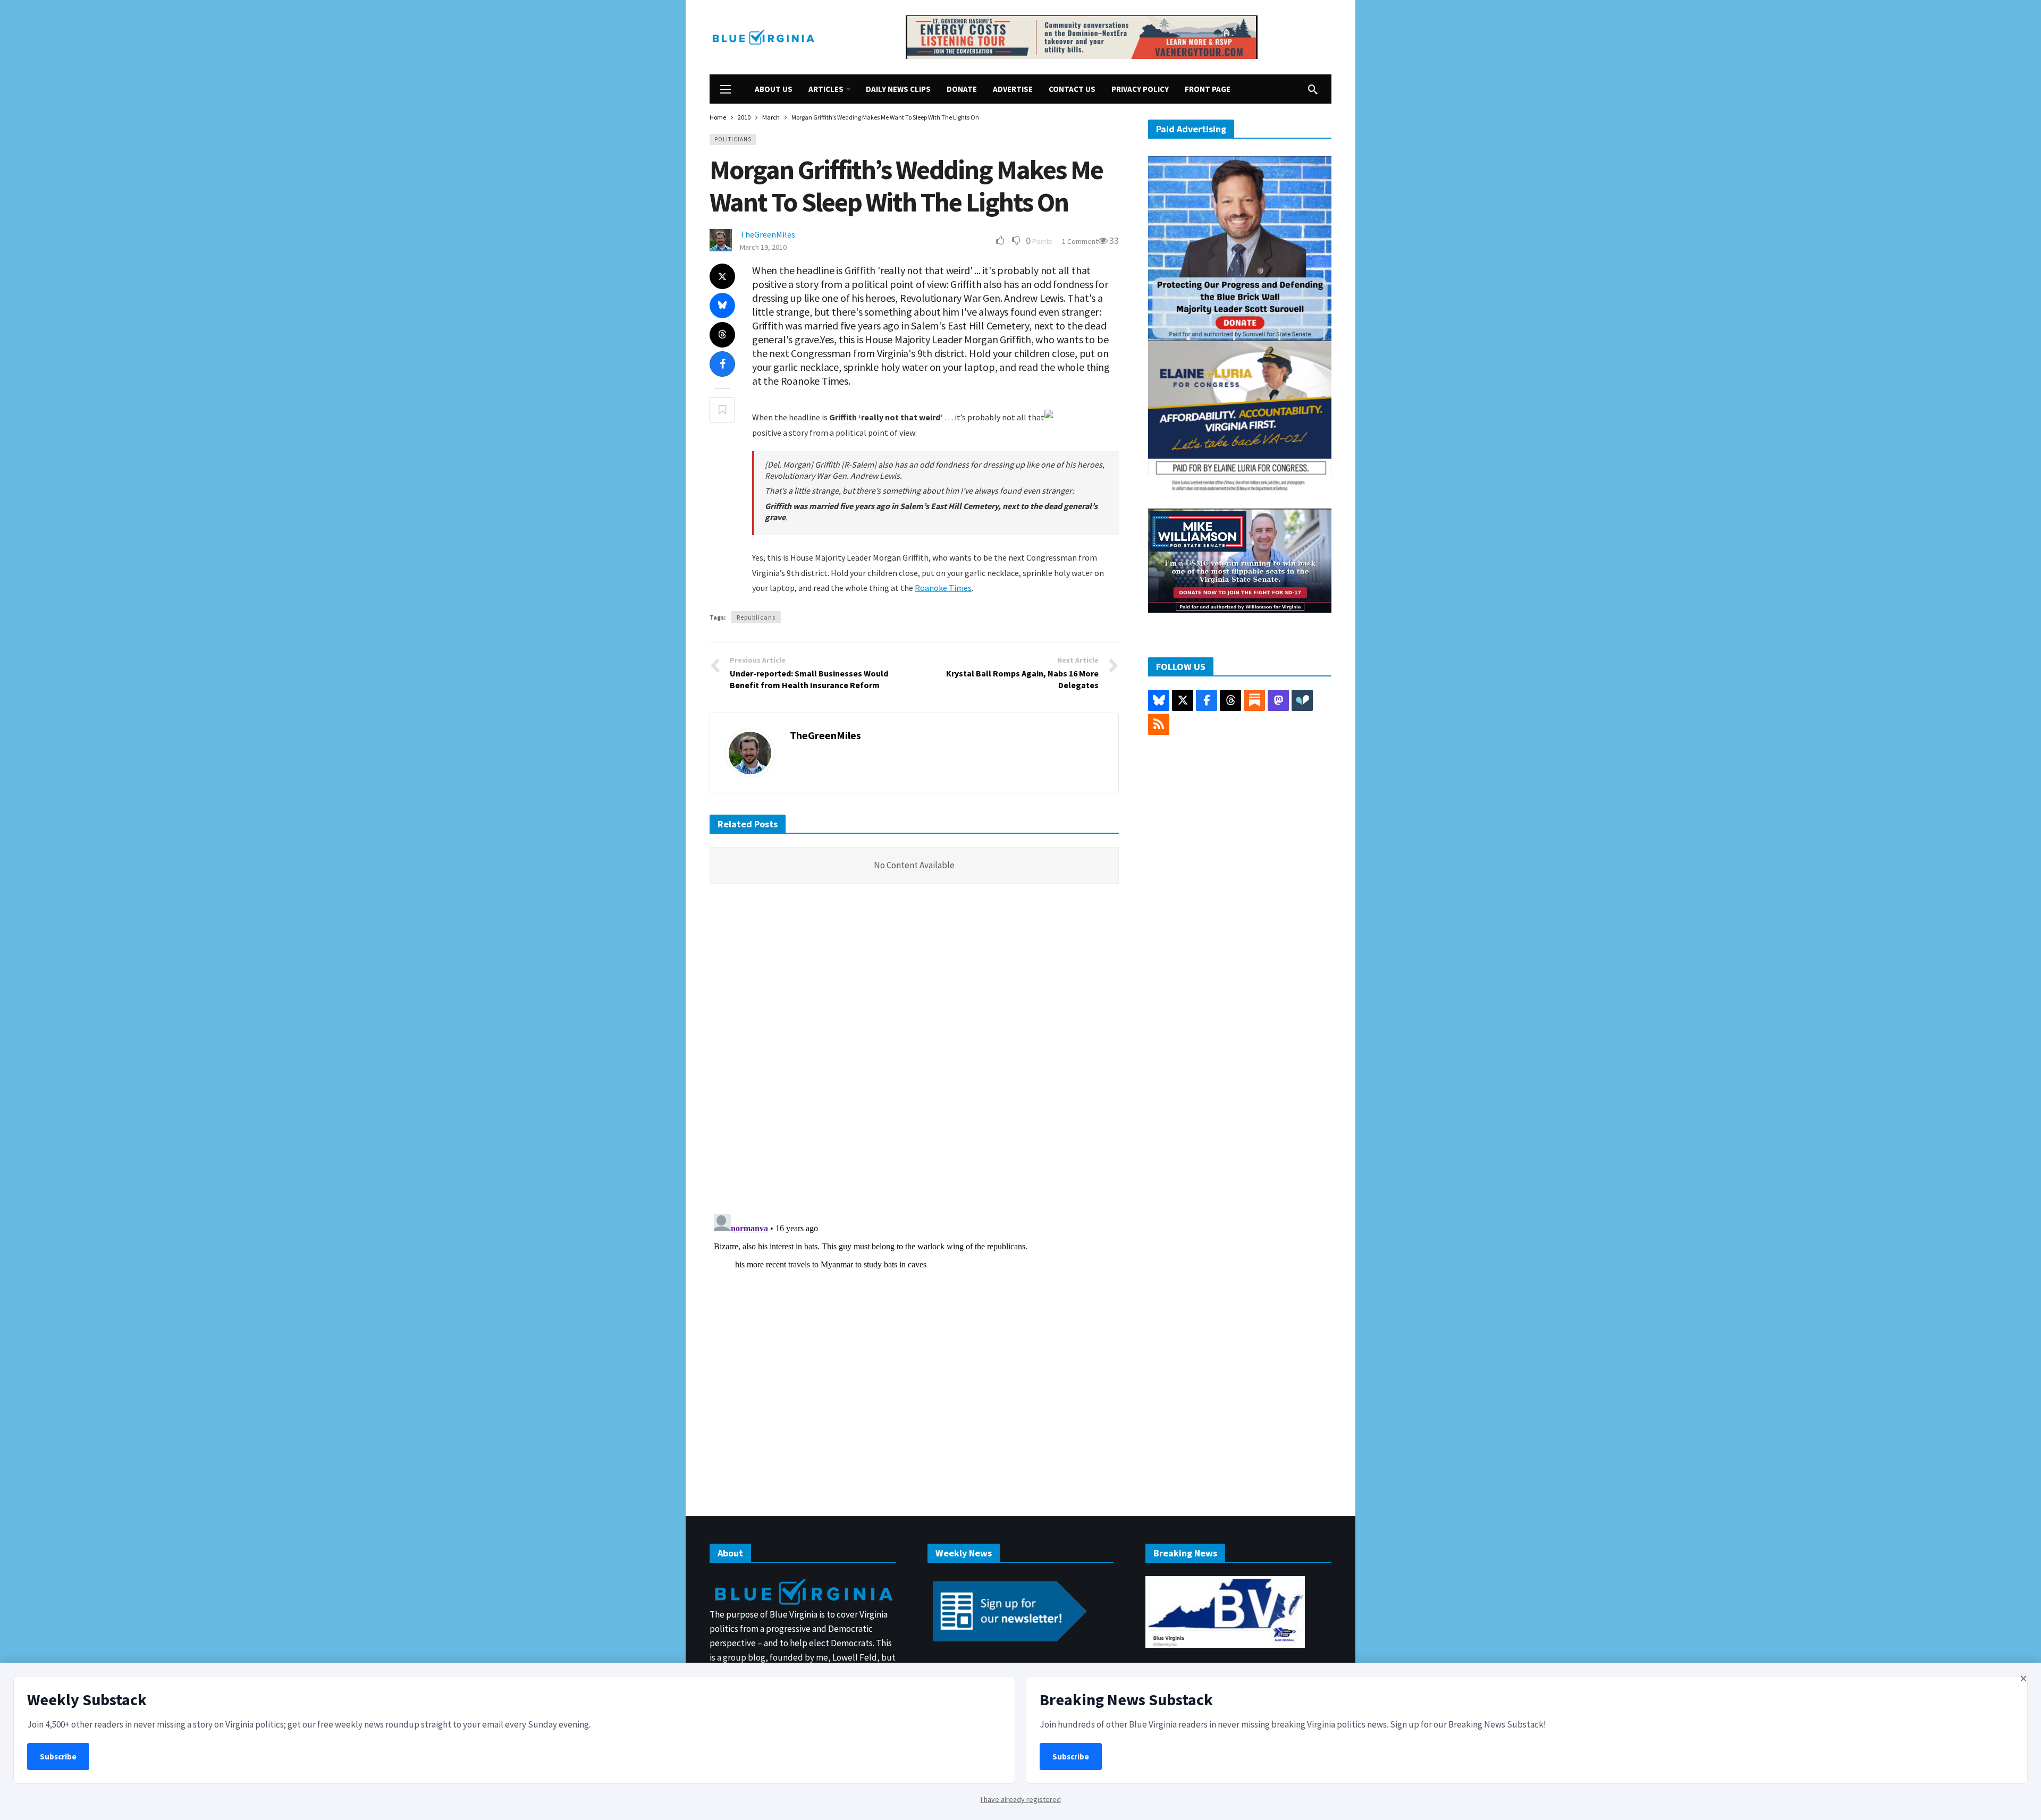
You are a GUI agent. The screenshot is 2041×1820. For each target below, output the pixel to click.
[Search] (1313, 89)
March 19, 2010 (763, 247)
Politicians (733, 139)
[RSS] (1159, 724)
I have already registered (1021, 1799)
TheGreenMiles (768, 234)
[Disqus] (914, 1052)
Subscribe (58, 1756)
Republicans (756, 617)
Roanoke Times (943, 588)
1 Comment (1080, 241)
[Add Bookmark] (722, 410)
